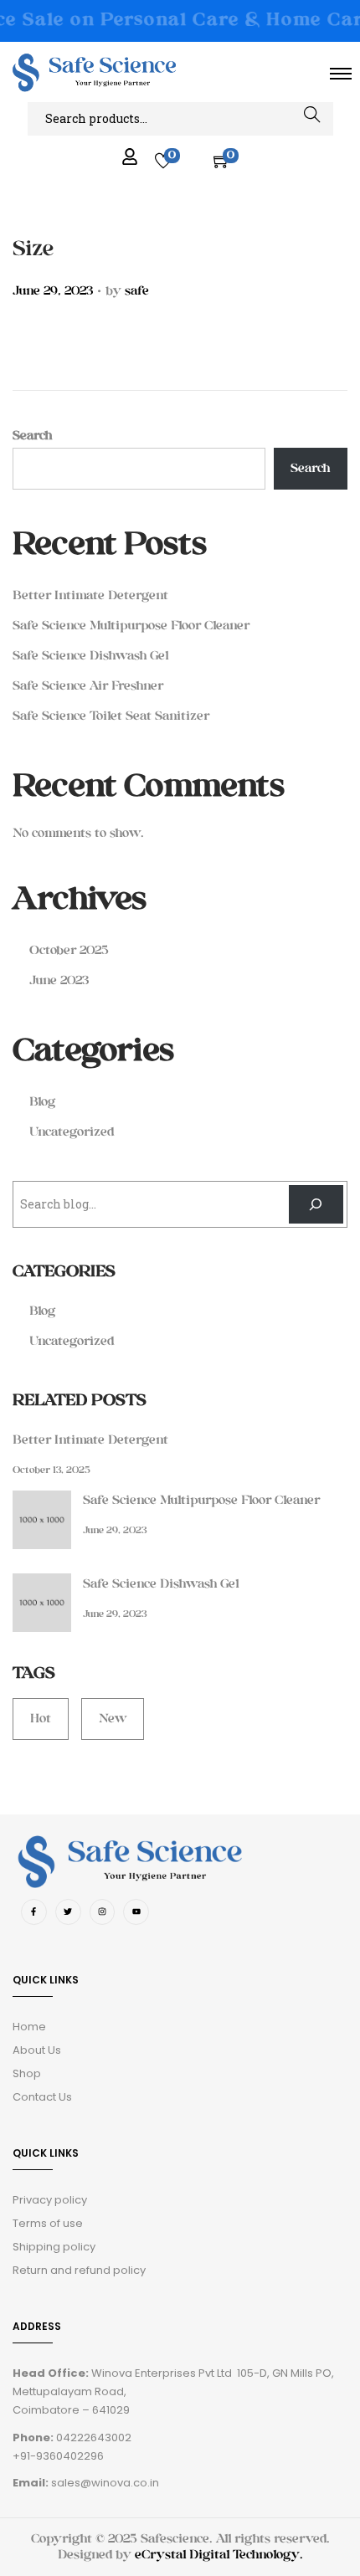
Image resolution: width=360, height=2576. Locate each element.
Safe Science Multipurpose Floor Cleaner (131, 626)
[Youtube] (136, 1912)
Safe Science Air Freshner (88, 686)
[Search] (316, 1205)
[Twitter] (68, 1912)
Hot (41, 1719)
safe (137, 291)
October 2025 (69, 950)
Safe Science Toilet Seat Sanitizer (111, 716)
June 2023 (59, 980)
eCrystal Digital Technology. (219, 2555)
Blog (42, 1102)
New (113, 1719)
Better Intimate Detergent (90, 595)
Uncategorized (72, 1132)
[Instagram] (103, 1912)
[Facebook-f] (34, 1912)
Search (312, 118)
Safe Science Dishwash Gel (90, 656)
